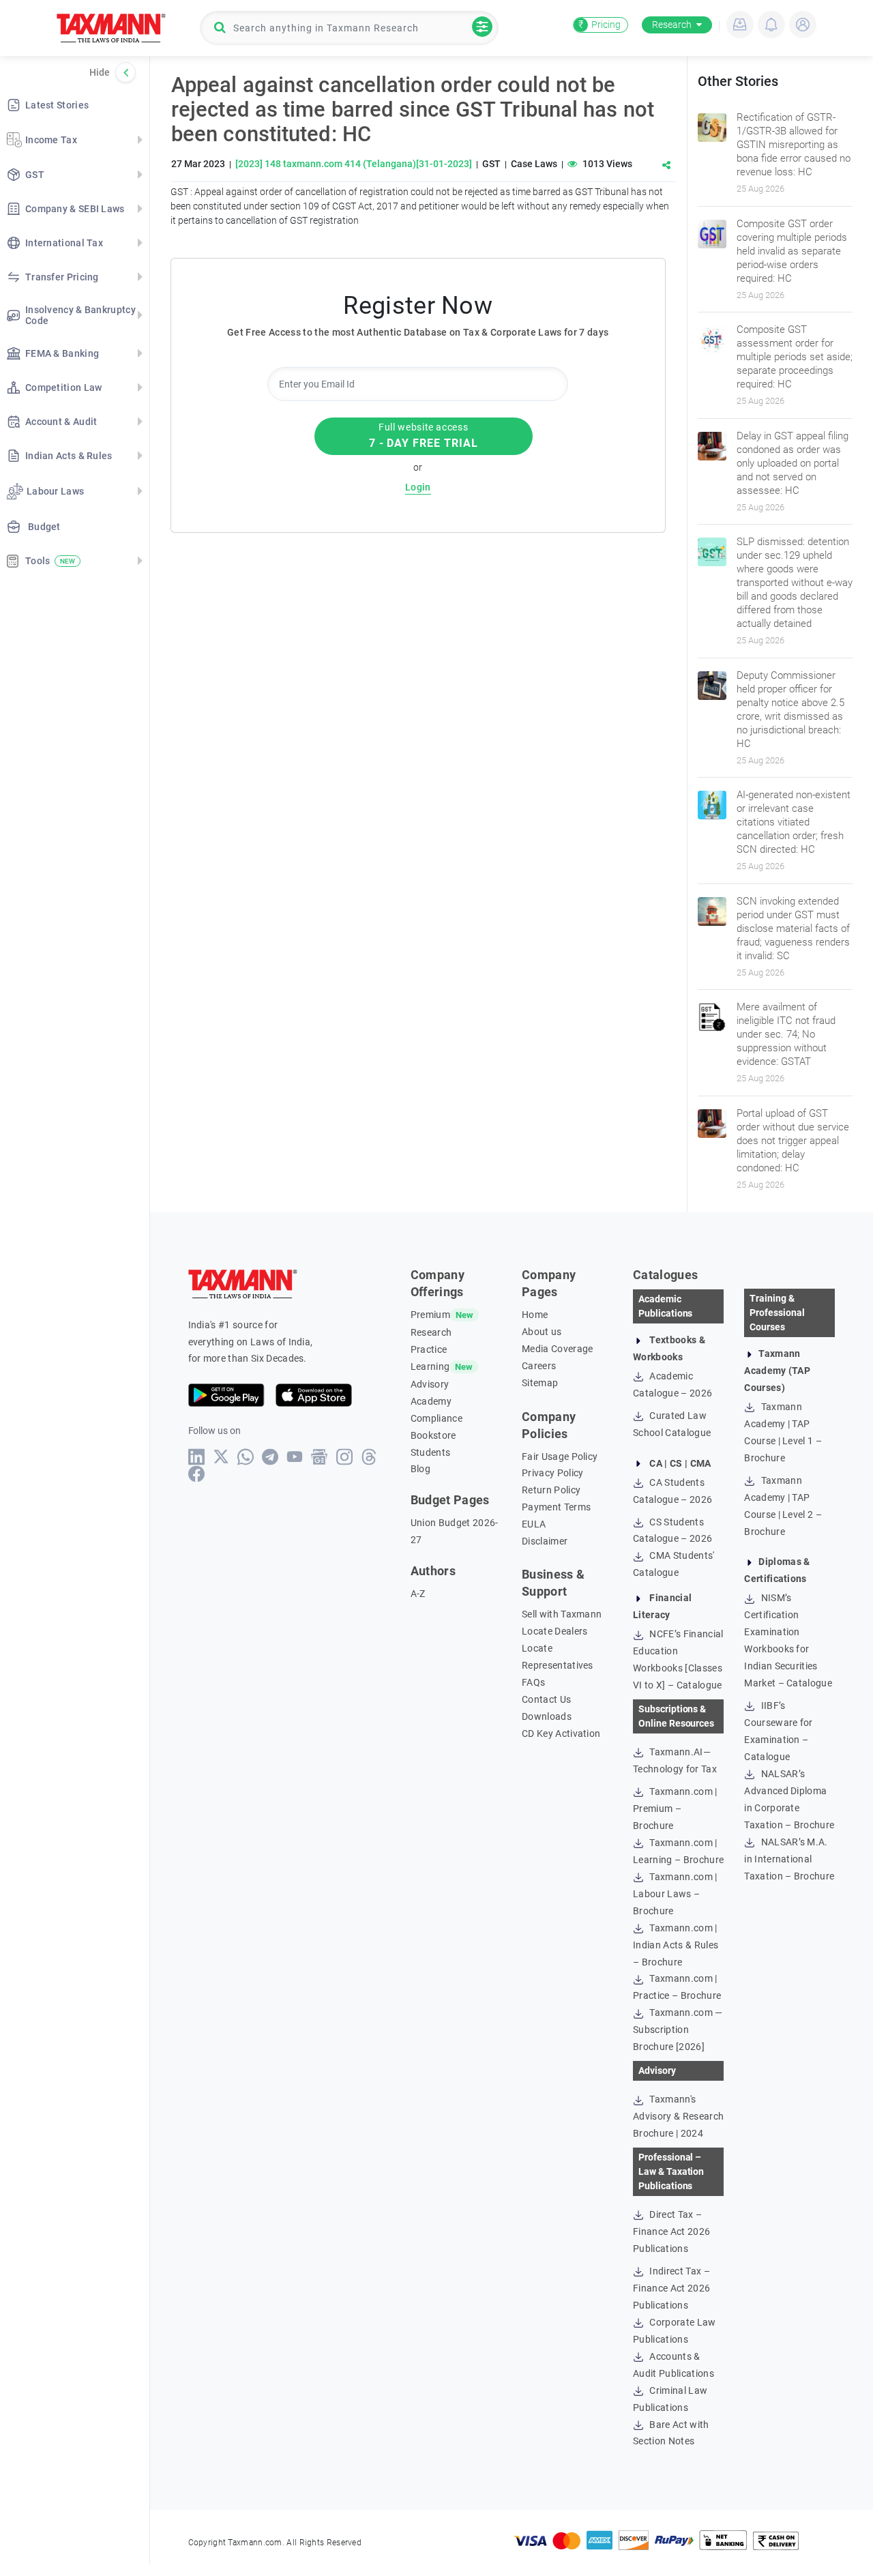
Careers (539, 1366)
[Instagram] (345, 1457)
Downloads (547, 1716)
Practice (429, 1349)
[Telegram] (270, 1457)
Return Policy (551, 1490)
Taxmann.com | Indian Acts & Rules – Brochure (676, 1945)
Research (672, 25)
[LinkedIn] (197, 1457)
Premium (430, 1315)
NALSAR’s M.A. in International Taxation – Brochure (789, 1859)
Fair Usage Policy (560, 1457)
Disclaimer (545, 1541)
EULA (534, 1524)
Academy (431, 1401)
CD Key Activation (561, 1733)
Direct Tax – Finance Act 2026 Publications (671, 2231)
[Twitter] (221, 1457)
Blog (420, 1469)
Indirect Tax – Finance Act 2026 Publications (671, 2288)
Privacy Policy (552, 1473)
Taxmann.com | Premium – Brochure (675, 1809)
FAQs (533, 1682)
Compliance (436, 1418)
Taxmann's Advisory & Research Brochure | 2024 (678, 2116)
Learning (430, 1366)
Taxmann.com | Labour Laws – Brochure (675, 1894)
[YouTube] (295, 1457)
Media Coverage (557, 1349)
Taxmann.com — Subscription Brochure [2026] (678, 2030)
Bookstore (433, 1435)
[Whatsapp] (246, 1457)
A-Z (418, 1594)
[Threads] (369, 1457)
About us (542, 1332)
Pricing (600, 25)
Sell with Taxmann (562, 1614)
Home (535, 1315)
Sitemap (540, 1383)
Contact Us (546, 1699)
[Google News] (320, 1457)
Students (431, 1452)
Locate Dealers (554, 1631)
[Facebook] (197, 1474)
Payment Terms (556, 1507)
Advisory (430, 1384)
